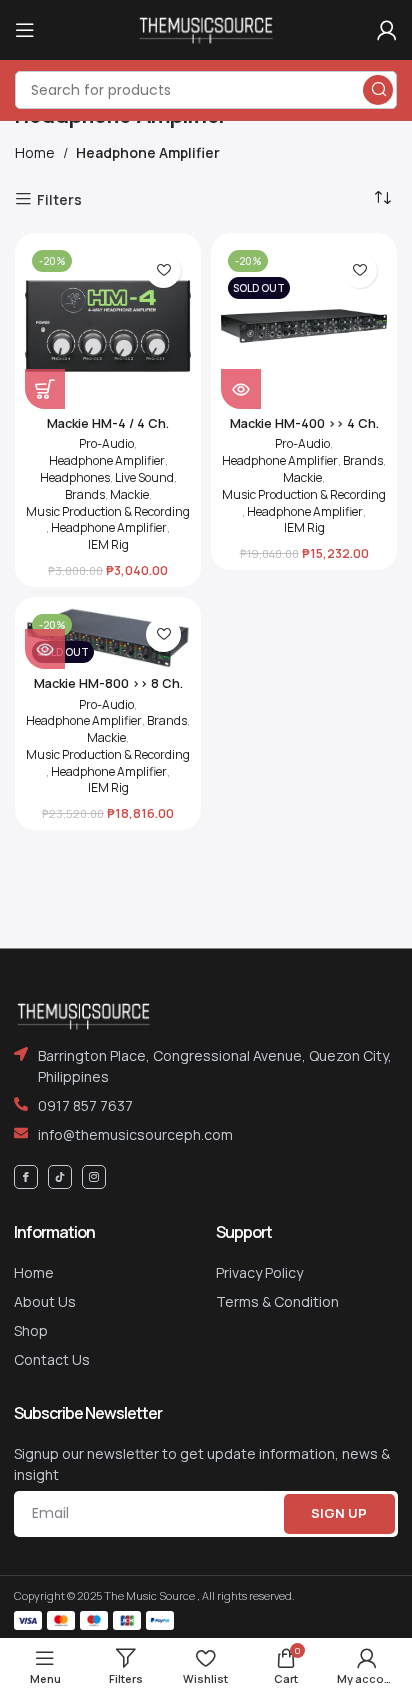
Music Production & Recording (108, 512)
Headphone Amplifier (107, 461)
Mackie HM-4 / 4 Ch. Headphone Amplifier (108, 431)
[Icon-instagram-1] (94, 1177)
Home (35, 152)
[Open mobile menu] (25, 30)
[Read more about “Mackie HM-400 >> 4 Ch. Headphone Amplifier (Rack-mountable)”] (241, 389)
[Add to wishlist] (163, 270)
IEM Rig (108, 545)
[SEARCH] (378, 90)
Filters (59, 199)
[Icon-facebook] (26, 1177)
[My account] (387, 30)
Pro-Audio (106, 444)
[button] (45, 389)
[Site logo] (206, 28)
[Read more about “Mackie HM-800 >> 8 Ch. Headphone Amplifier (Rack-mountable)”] (45, 649)
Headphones (75, 478)
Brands (85, 495)
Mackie (129, 495)
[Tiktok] (60, 1177)
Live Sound (144, 478)
